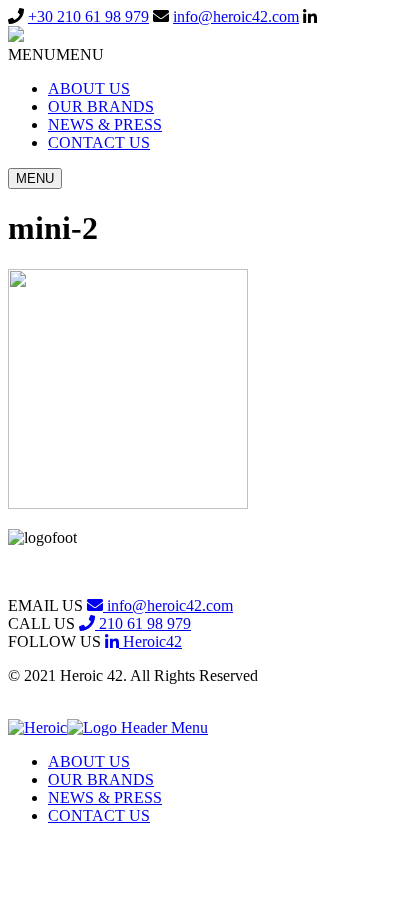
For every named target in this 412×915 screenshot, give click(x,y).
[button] (56, 54)
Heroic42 (150, 641)
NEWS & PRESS (105, 124)
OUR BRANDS (101, 106)
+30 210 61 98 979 (88, 16)
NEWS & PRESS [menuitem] (105, 797)
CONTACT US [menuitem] (99, 815)
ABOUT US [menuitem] (89, 761)
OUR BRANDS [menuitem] (101, 779)
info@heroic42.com (236, 16)
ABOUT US (89, 88)
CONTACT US (99, 142)
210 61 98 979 (143, 623)
